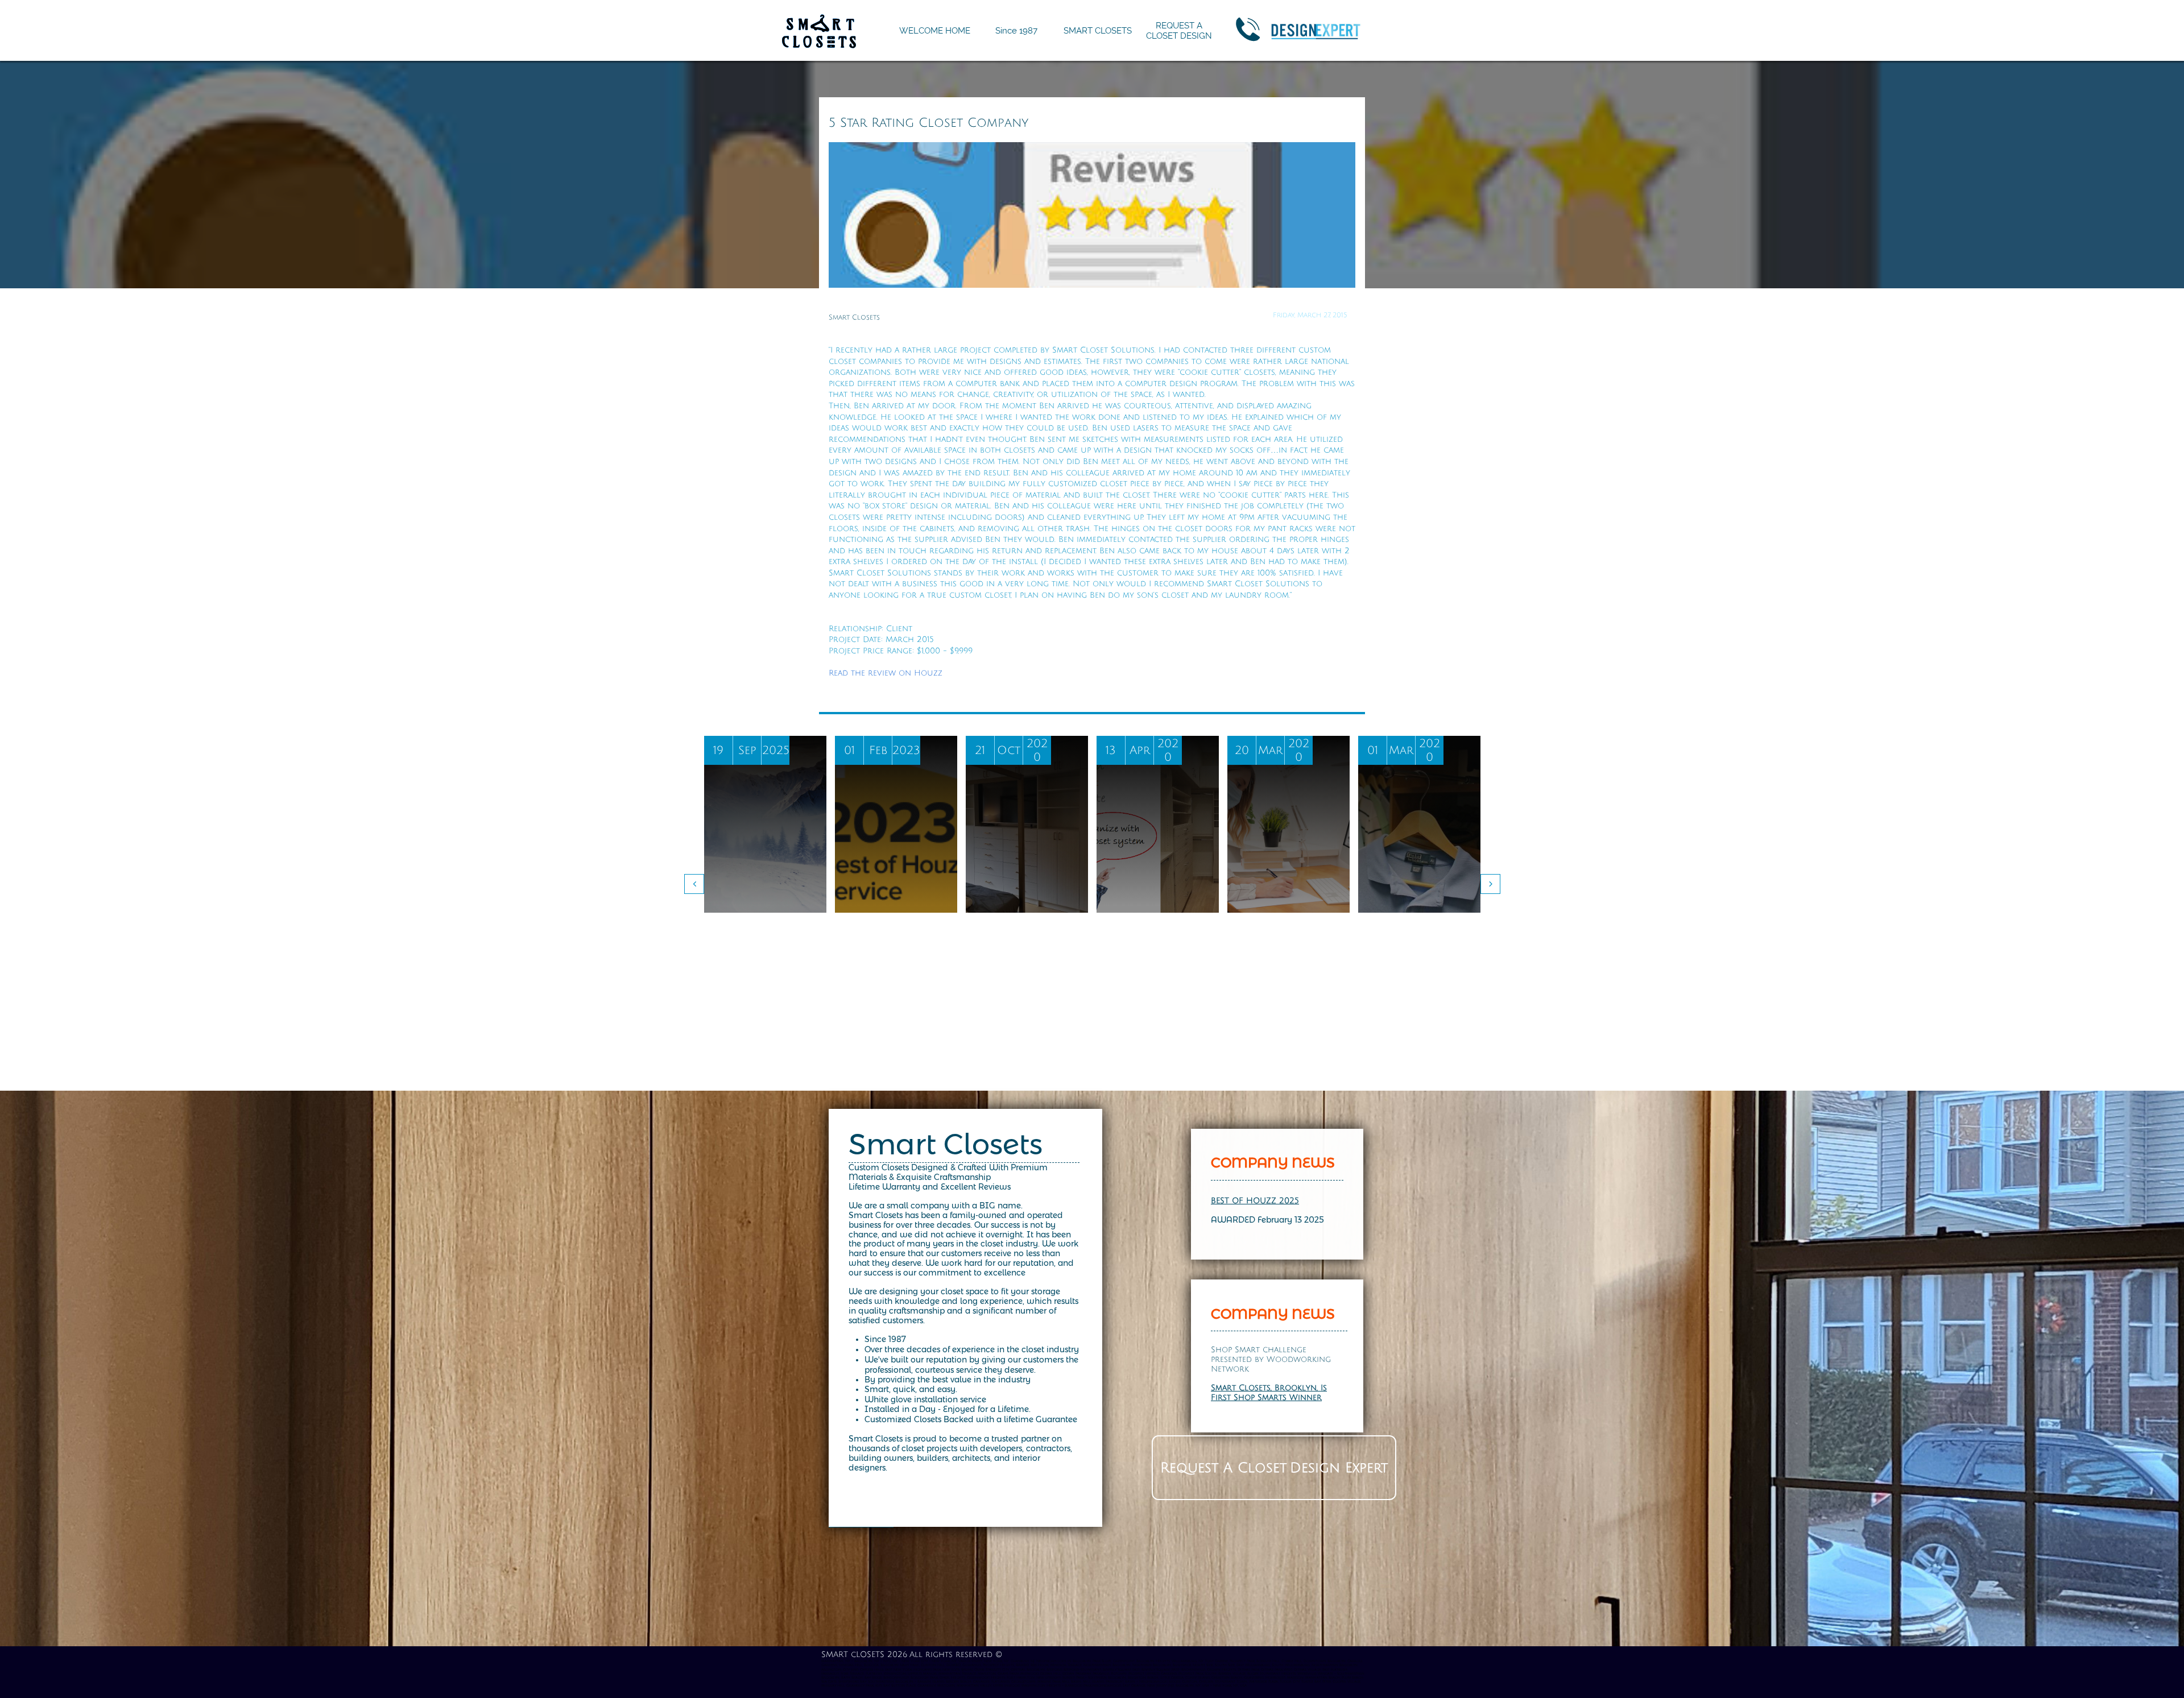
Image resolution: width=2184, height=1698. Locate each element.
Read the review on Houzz (886, 673)
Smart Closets (946, 1144)
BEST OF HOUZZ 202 (1253, 1201)
